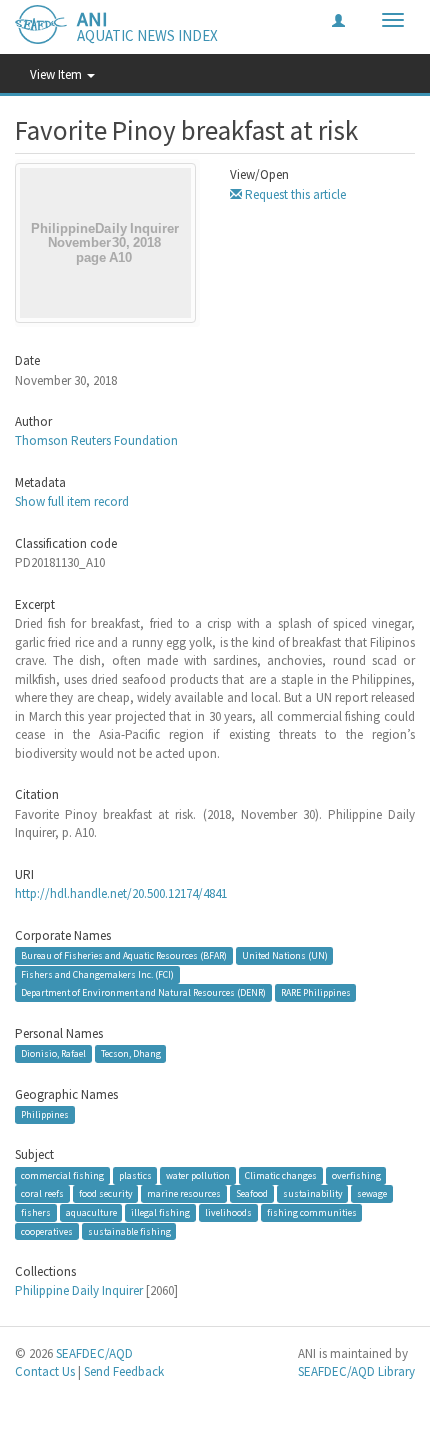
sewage (372, 1193)
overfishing (356, 1175)
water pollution (198, 1175)
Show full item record (72, 501)
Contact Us (45, 1371)
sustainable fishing (129, 1230)
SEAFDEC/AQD (94, 1353)
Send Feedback (124, 1371)
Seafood (252, 1193)
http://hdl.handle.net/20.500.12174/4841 (121, 893)
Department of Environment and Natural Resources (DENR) (143, 992)
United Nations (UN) (285, 955)
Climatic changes (281, 1175)
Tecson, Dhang (131, 1053)
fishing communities (312, 1212)
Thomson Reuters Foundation (96, 440)
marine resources (184, 1193)
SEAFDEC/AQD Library (356, 1371)
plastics (135, 1175)
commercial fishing (62, 1175)
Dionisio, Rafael (53, 1053)
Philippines (45, 1114)
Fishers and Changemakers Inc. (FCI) (97, 974)
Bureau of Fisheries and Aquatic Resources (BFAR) (124, 955)
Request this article (294, 194)
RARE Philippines (316, 992)
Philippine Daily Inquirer (79, 1290)
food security (106, 1193)
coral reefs (42, 1193)
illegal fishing (160, 1212)
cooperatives (47, 1230)
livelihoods (228, 1212)
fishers (36, 1212)
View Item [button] (57, 74)
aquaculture (91, 1212)
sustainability (313, 1193)
